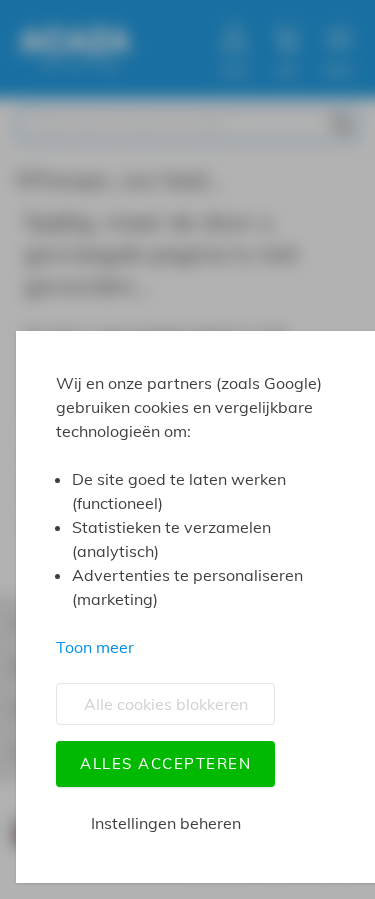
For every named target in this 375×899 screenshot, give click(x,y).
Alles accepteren (165, 763)
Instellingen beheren (166, 823)
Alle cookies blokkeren (166, 704)
